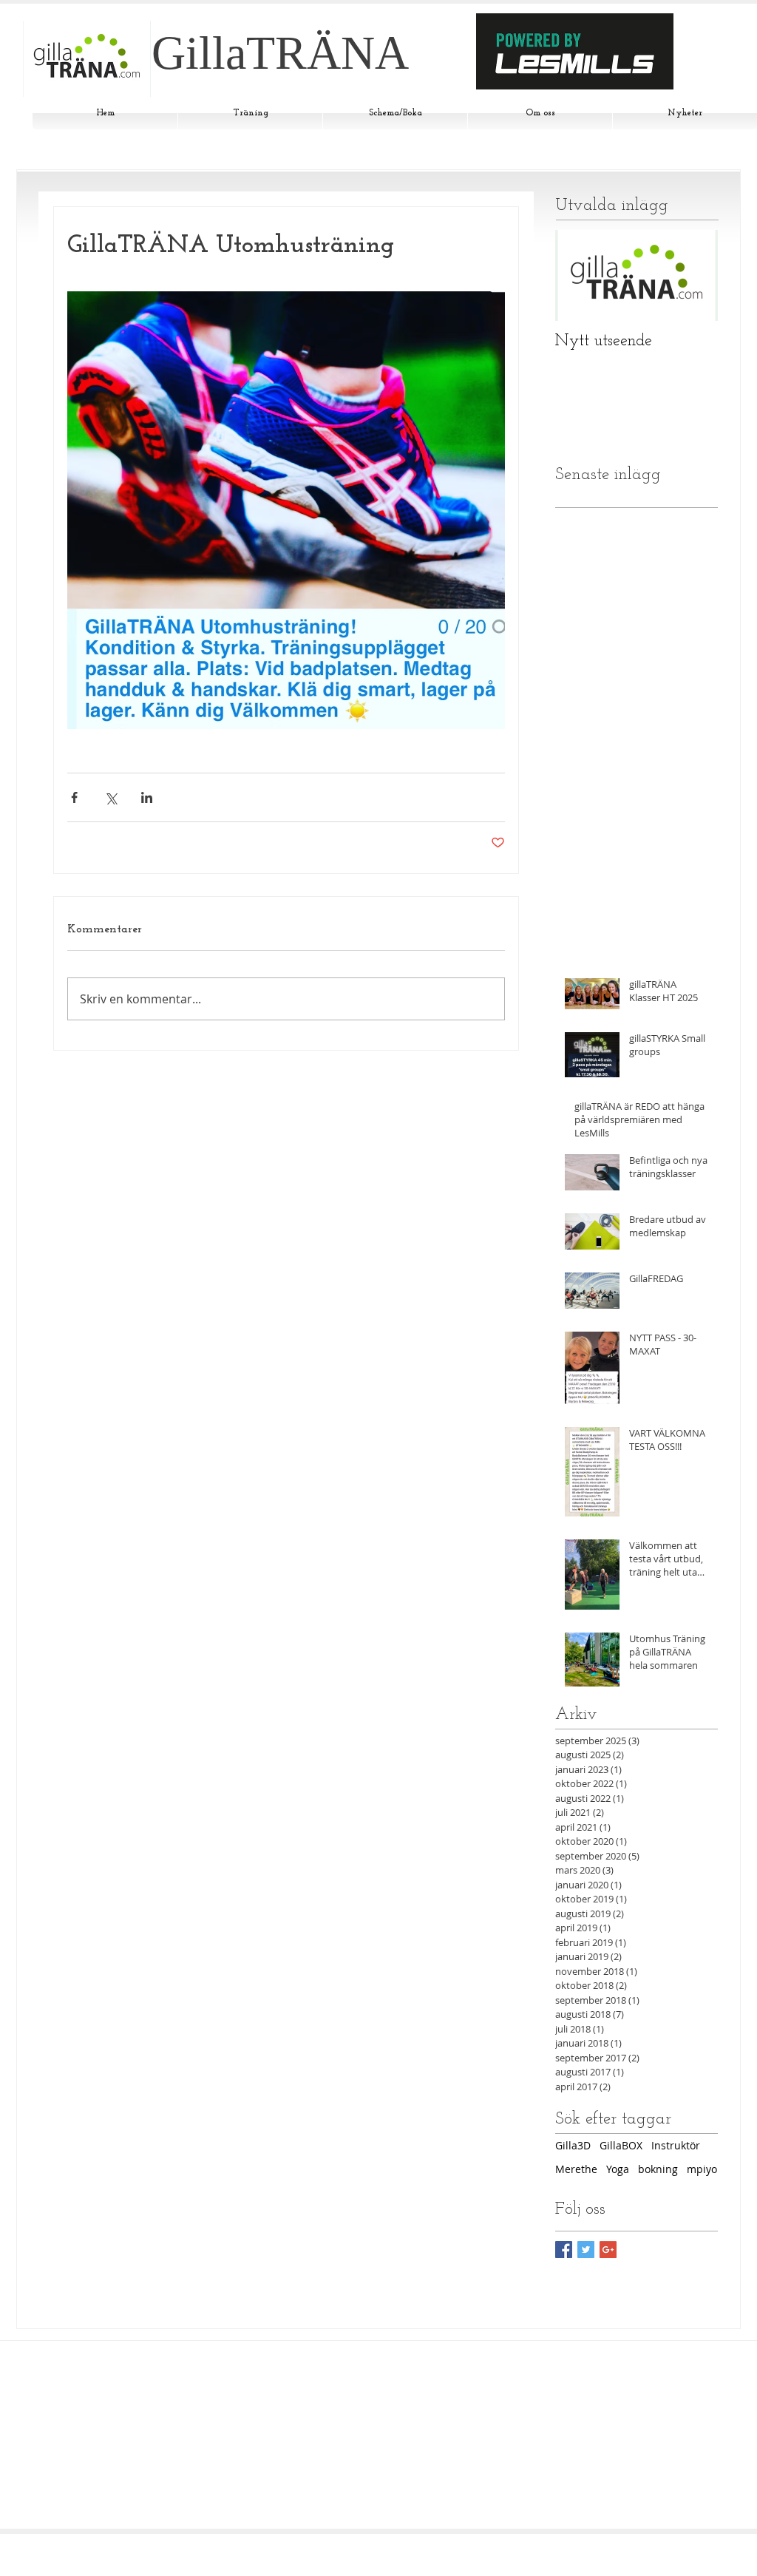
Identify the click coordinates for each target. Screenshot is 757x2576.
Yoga (618, 2169)
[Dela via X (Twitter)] (111, 797)
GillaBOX (621, 2145)
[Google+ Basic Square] (608, 2250)
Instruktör (676, 2145)
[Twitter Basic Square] (586, 2250)
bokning (658, 2169)
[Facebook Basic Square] (564, 2250)
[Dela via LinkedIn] (147, 797)
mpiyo (702, 2169)
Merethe (576, 2169)
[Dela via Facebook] (74, 797)
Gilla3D (573, 2145)
